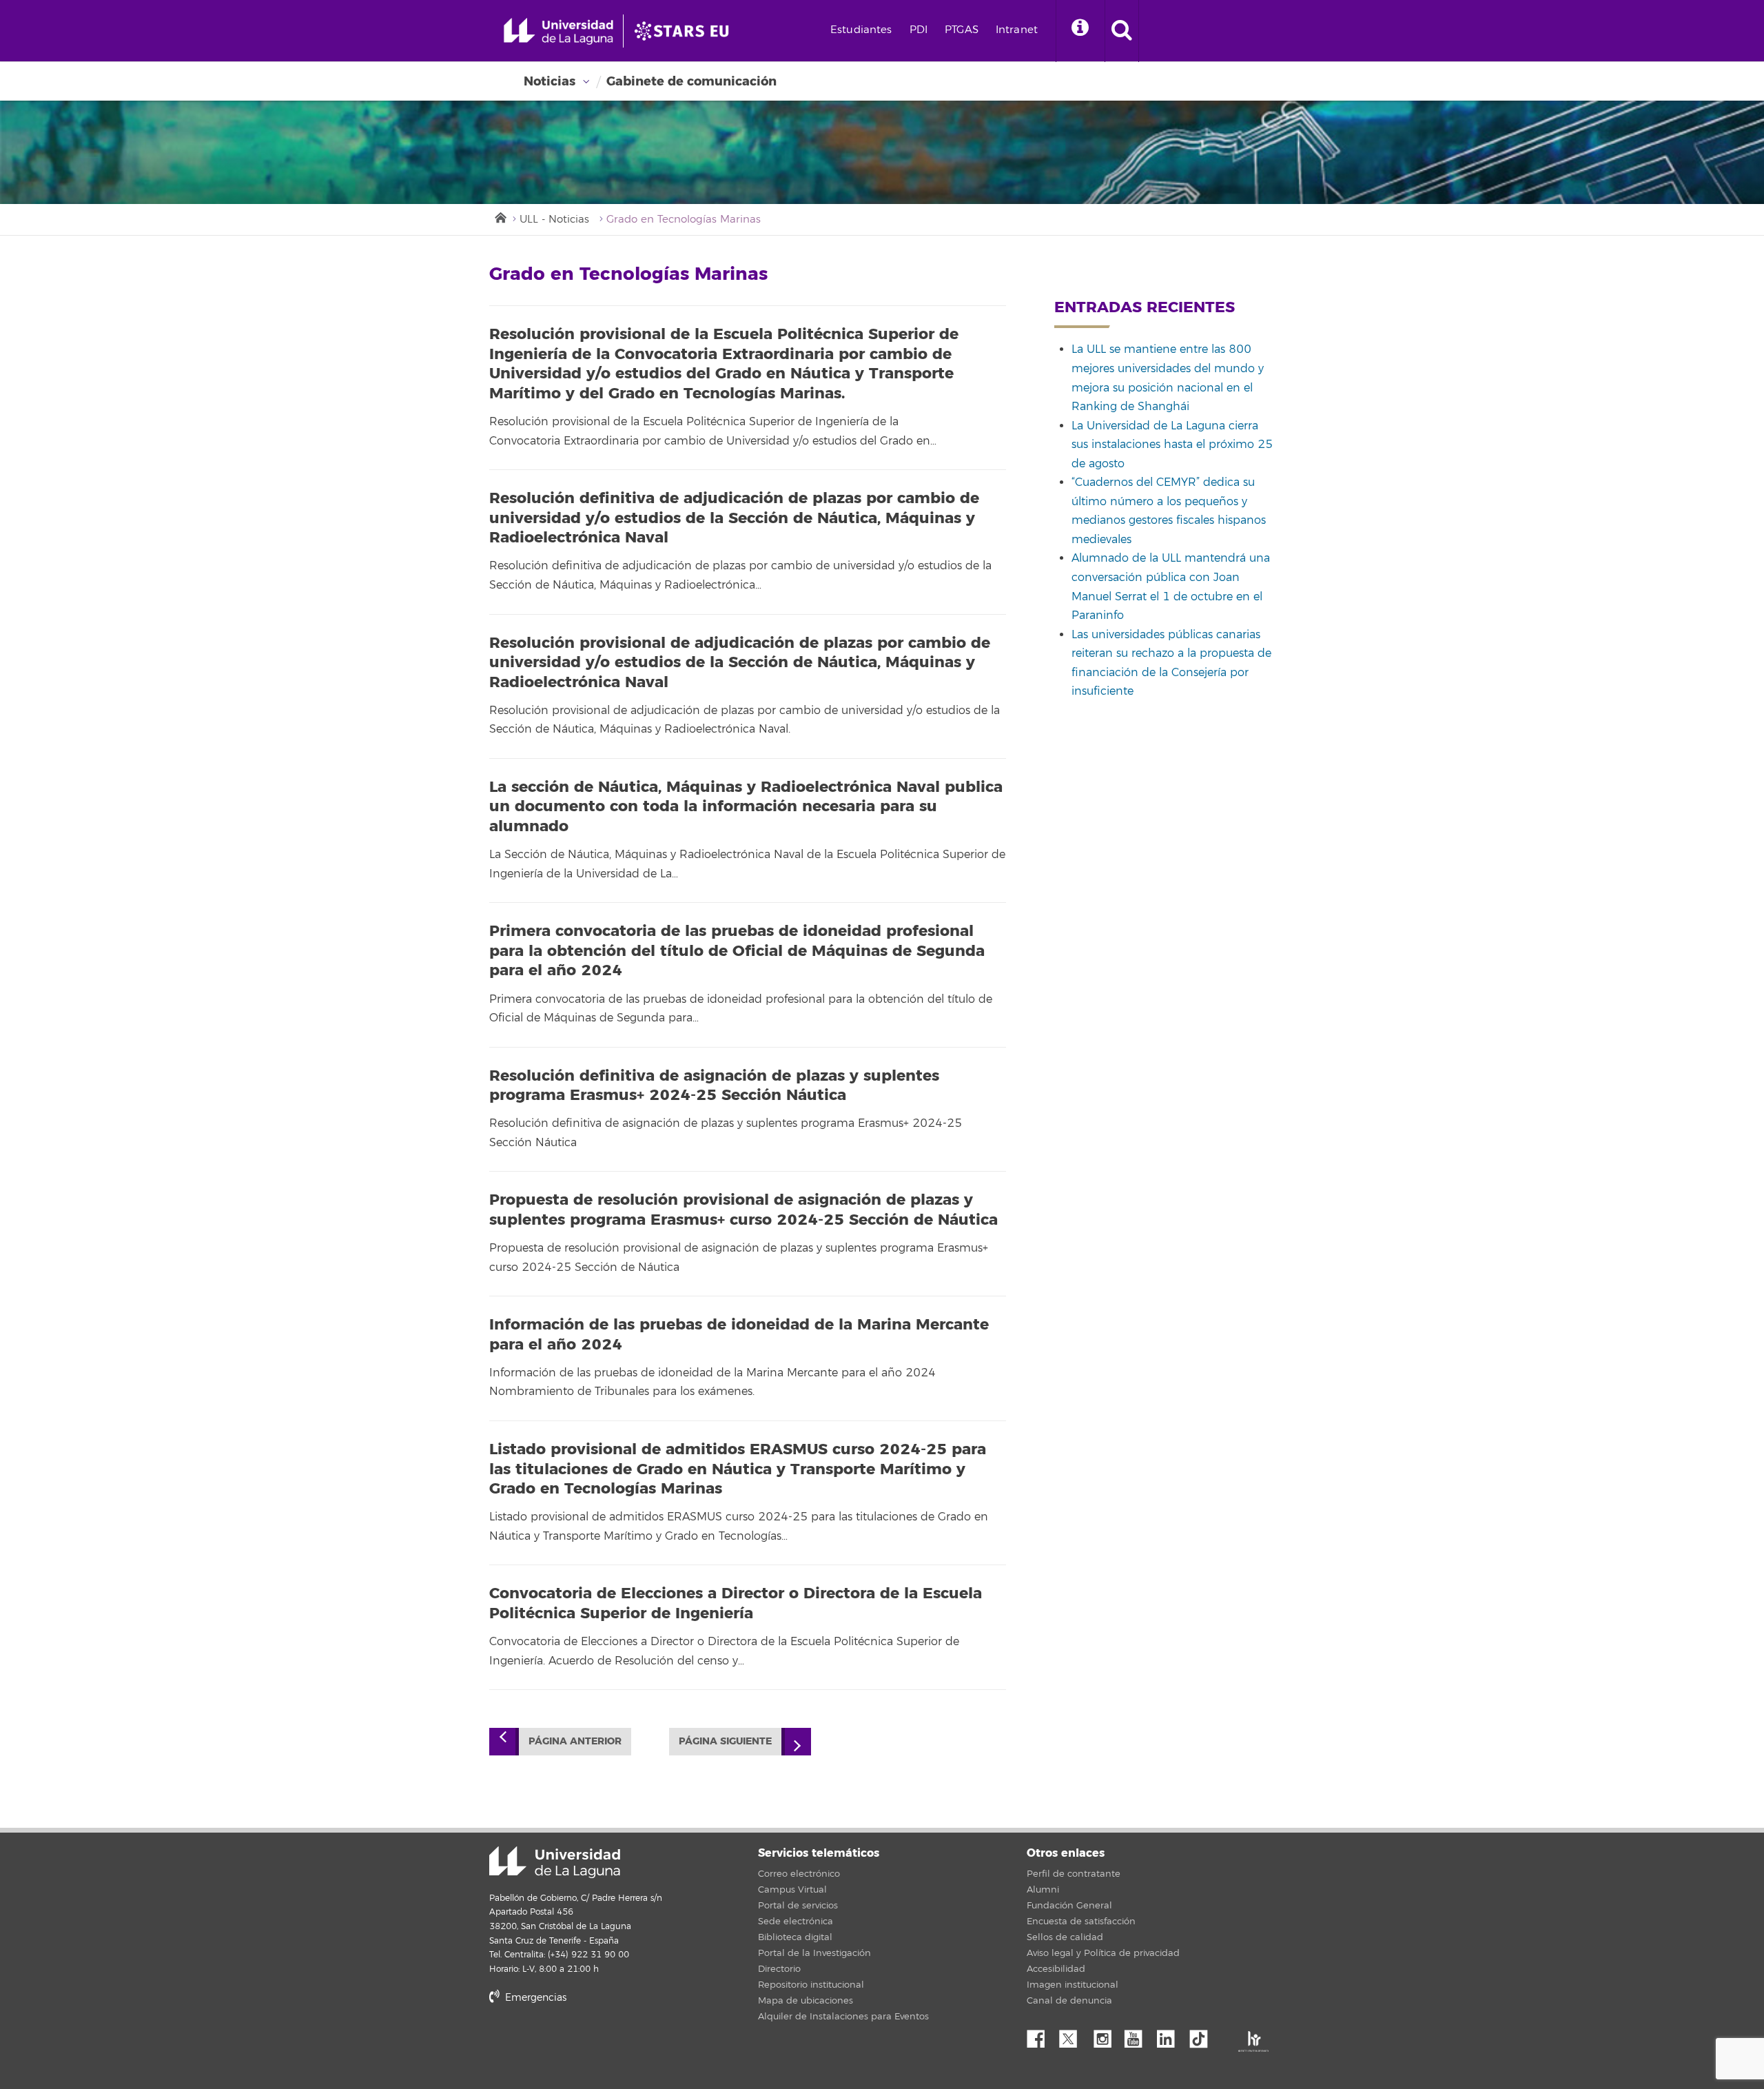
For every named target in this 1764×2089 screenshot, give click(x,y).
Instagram (1106, 2035)
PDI (919, 30)
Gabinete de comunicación (691, 81)
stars (593, 2045)
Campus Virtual (792, 1890)
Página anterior (575, 1741)
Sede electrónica (796, 1922)
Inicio (500, 216)
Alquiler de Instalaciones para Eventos (843, 2017)
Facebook (1041, 2035)
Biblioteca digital (795, 1937)
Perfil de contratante (1074, 1874)
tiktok (1203, 2035)
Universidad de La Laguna (555, 1862)
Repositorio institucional (811, 1985)
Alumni (1043, 1890)
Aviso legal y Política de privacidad (1103, 1953)
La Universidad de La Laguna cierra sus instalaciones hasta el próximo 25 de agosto (1172, 445)
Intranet (1017, 30)
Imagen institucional (1073, 1985)
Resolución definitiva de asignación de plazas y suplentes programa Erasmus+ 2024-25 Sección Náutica (714, 1086)
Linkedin (1171, 2035)
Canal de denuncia (1069, 2001)
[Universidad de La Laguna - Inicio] (563, 31)
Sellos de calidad (1065, 1937)
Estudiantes (861, 30)
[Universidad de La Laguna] (686, 31)
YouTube (1138, 2035)
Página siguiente (725, 1741)
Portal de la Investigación (814, 1953)
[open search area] (1122, 31)
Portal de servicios (798, 1906)
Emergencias (534, 1998)
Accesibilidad (1056, 1969)
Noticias (550, 81)
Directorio (779, 1969)
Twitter (1074, 2035)
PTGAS (962, 30)
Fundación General (1069, 1906)
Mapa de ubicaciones (806, 2001)
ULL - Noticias (554, 220)
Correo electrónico (799, 1874)
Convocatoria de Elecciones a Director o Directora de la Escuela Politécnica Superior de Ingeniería (736, 1603)
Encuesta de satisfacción (1081, 1922)
